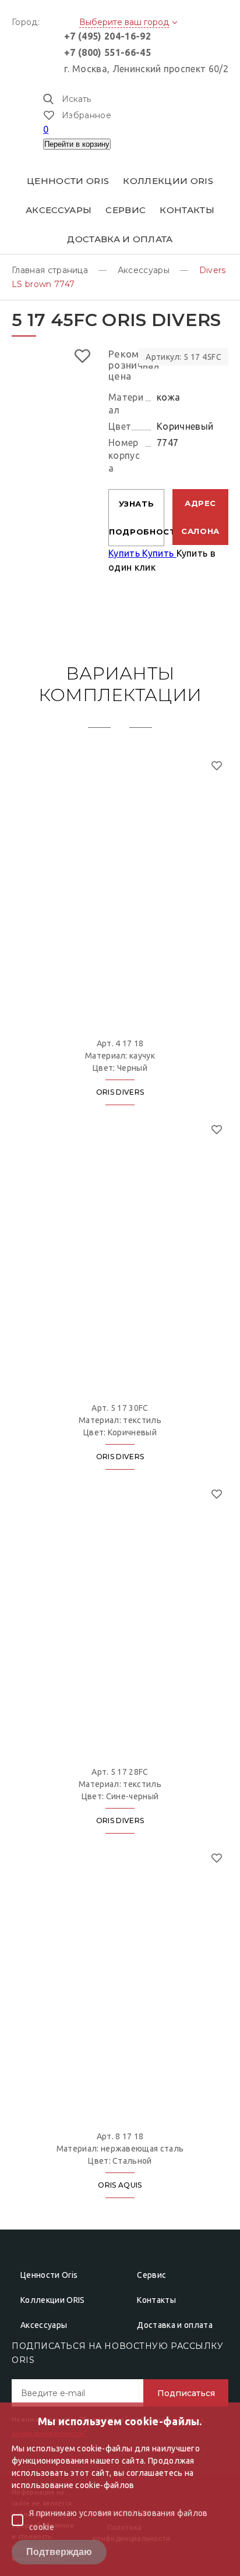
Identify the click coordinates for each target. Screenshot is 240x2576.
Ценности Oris (68, 181)
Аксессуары (59, 210)
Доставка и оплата (120, 239)
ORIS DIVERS (120, 1092)
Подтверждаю (59, 2552)
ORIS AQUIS (120, 2185)
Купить (125, 553)
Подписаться (186, 2393)
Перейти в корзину (77, 144)
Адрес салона (200, 517)
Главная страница (50, 270)
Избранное (87, 115)
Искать (76, 99)
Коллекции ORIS (168, 181)
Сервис (126, 210)
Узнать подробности (137, 518)
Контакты (187, 210)
